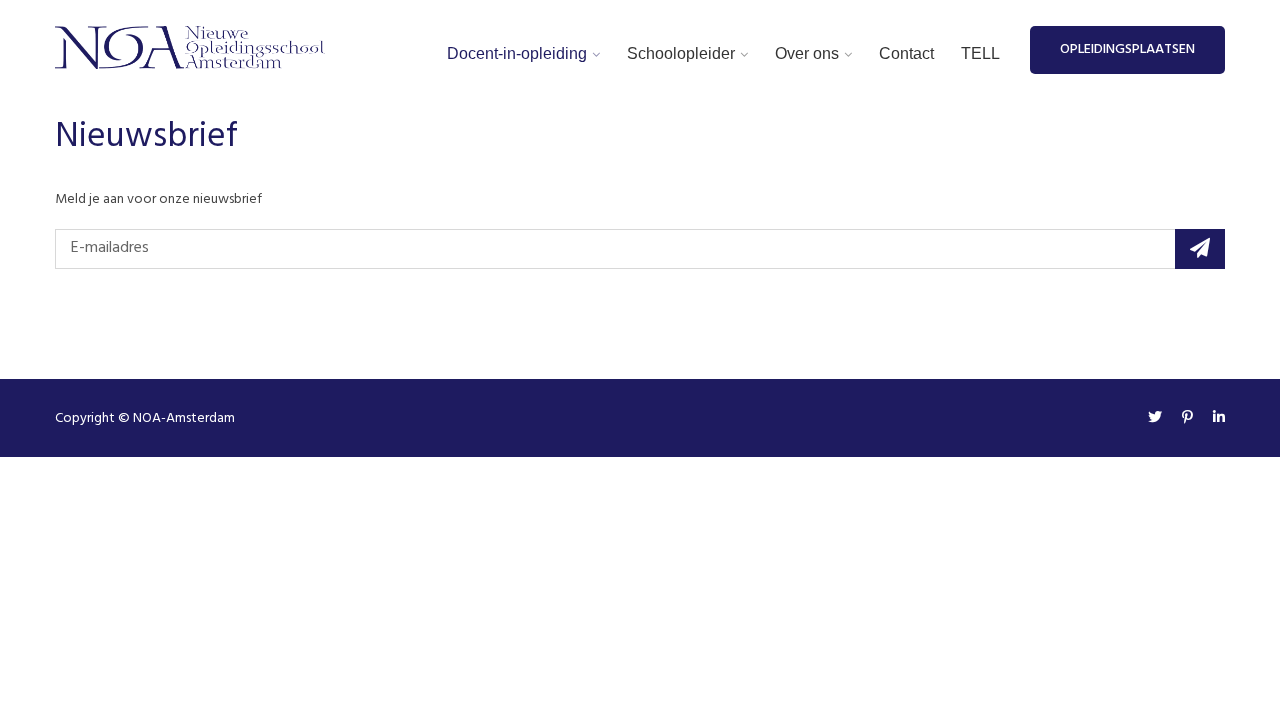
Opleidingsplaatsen (1127, 49)
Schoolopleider (681, 53)
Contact (906, 53)
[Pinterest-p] (1187, 419)
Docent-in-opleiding (517, 53)
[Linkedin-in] (1214, 419)
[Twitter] (1155, 419)
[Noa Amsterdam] (190, 48)
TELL (980, 53)
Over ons (807, 53)
